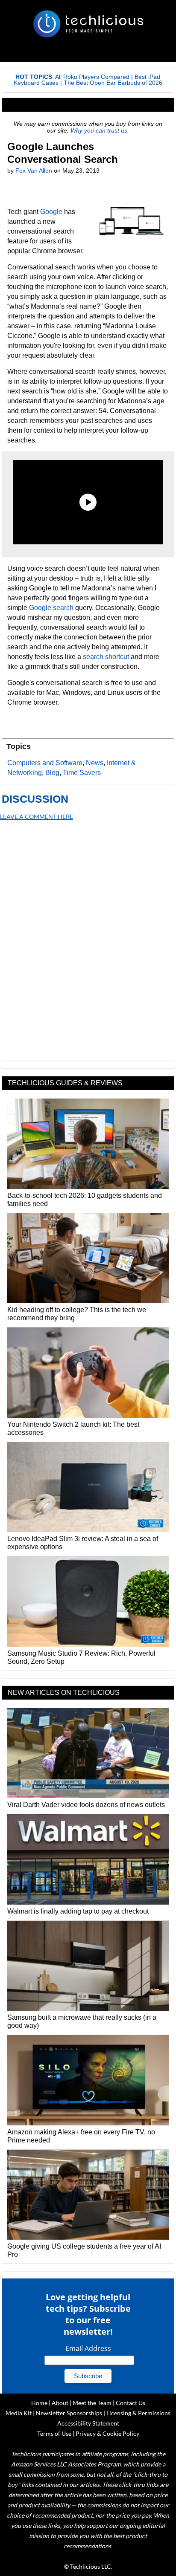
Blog (52, 773)
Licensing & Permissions (138, 2413)
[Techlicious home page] (88, 24)
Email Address (88, 2348)
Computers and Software (45, 763)
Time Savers (82, 773)
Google (51, 212)
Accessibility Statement (88, 2423)
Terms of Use (54, 2433)
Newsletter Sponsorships (69, 2413)
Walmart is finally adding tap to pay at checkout (78, 1911)
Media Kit (19, 2413)
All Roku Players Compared (92, 77)
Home (39, 2403)
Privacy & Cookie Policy (107, 2433)
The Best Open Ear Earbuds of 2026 (113, 83)
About (60, 2403)
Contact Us (131, 2403)
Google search (51, 608)
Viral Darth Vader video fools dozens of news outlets (86, 1805)
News (95, 763)
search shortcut (106, 657)
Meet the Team (92, 2403)
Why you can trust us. (100, 130)
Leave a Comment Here (37, 817)
